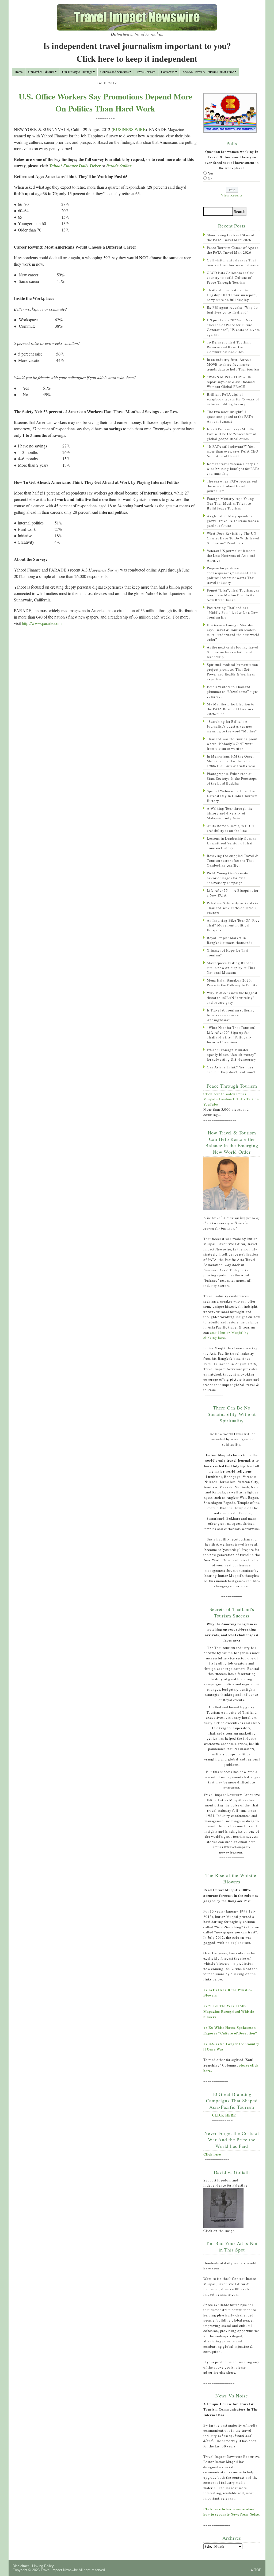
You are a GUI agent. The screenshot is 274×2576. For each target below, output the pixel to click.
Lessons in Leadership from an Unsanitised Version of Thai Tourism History (232, 843)
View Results (232, 195)
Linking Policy (43, 2566)
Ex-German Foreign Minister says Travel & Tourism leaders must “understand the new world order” (233, 632)
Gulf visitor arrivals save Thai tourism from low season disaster (233, 262)
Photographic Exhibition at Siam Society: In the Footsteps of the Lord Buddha (232, 778)
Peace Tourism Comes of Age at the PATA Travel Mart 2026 (233, 250)
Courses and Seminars (115, 72)
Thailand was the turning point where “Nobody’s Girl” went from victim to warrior (232, 744)
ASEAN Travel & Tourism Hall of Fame (208, 72)
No (210, 179)
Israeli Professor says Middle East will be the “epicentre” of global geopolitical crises (232, 434)
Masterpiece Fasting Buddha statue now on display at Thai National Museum (231, 968)
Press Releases (146, 72)
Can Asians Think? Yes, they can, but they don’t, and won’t (231, 1069)
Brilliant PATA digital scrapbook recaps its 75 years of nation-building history (233, 399)
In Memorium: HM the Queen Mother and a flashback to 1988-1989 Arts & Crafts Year (231, 761)
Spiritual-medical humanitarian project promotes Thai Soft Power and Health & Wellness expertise (233, 672)
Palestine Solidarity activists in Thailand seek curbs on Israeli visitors (233, 908)
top (258, 2570)
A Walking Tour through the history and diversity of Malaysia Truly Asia (230, 813)
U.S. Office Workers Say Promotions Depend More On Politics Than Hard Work (105, 102)
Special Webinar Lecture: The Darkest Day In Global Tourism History (232, 796)
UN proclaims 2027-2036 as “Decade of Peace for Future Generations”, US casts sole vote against (233, 327)
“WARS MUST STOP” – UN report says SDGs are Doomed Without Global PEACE (231, 382)
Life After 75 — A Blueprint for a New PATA (233, 893)
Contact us (168, 72)
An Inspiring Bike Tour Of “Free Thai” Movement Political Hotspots (233, 925)
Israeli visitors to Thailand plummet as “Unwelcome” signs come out (233, 692)
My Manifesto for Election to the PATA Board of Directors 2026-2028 (231, 709)
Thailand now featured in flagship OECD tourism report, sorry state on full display (232, 295)
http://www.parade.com (42, 623)
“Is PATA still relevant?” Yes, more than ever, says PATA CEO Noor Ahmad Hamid (233, 451)
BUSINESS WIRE (129, 129)
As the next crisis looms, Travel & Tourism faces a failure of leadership (233, 652)
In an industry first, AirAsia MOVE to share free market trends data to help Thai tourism (233, 364)
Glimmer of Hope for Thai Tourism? (228, 953)
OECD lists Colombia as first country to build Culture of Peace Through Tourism (230, 277)
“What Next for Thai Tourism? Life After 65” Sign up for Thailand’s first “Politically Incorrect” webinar (231, 1035)
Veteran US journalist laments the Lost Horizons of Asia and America (231, 555)
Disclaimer (21, 2566)
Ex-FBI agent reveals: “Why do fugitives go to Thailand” (232, 310)
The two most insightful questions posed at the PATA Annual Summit (230, 416)
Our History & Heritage (77, 72)
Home (19, 72)
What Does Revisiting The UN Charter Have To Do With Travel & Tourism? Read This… (233, 538)
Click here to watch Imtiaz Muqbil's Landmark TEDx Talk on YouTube (231, 1099)
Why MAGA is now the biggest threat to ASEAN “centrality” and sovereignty (232, 998)
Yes (211, 173)
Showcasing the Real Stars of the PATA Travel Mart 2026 (231, 237)
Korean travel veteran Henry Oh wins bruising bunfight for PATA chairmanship (233, 469)
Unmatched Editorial (41, 72)
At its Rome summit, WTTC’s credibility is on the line (231, 828)
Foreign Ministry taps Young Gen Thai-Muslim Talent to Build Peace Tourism (230, 503)
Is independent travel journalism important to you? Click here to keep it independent (137, 52)
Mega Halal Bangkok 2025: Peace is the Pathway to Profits (232, 983)
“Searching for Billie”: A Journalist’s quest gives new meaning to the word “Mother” (232, 726)
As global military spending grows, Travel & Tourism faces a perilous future (233, 521)
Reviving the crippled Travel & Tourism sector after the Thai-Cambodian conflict (233, 860)
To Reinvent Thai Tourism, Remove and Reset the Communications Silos (229, 347)
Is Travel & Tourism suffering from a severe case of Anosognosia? (231, 1015)
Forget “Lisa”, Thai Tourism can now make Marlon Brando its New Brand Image (233, 595)
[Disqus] (105, 709)
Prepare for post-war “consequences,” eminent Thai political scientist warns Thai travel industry (232, 575)
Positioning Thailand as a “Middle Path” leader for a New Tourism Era (232, 612)
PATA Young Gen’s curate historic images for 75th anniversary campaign (227, 878)
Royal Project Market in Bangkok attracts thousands (230, 940)
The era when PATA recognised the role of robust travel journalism (232, 486)
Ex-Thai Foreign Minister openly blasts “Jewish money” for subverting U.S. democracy (231, 1055)
